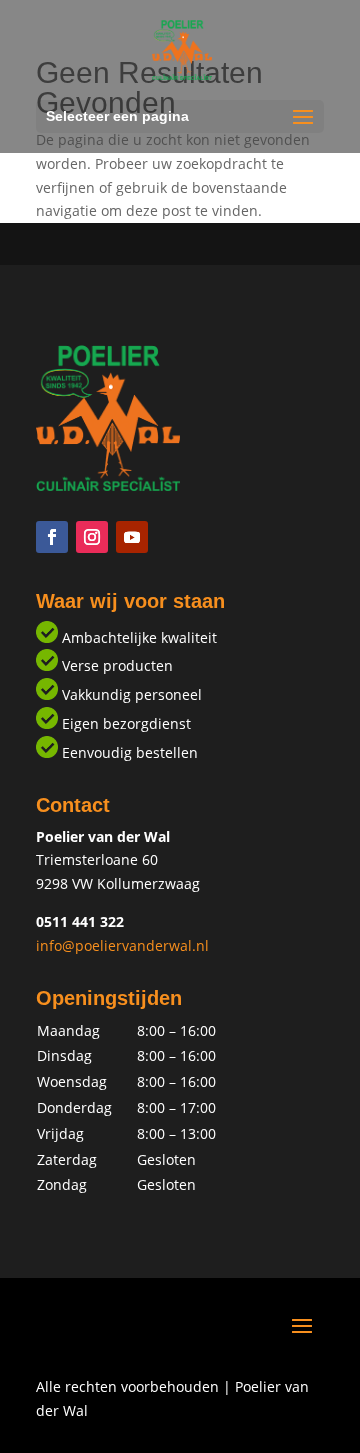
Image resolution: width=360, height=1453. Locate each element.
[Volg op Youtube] (132, 537)
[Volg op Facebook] (52, 537)
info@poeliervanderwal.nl (122, 945)
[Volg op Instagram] (92, 537)
